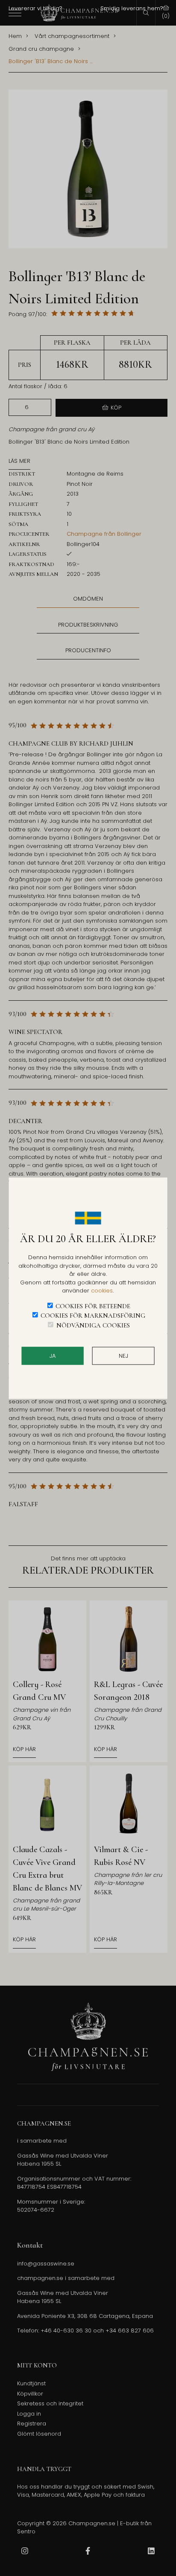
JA (53, 1356)
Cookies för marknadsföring (93, 1316)
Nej (123, 1356)
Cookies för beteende (93, 1306)
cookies (102, 1291)
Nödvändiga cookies (93, 1325)
